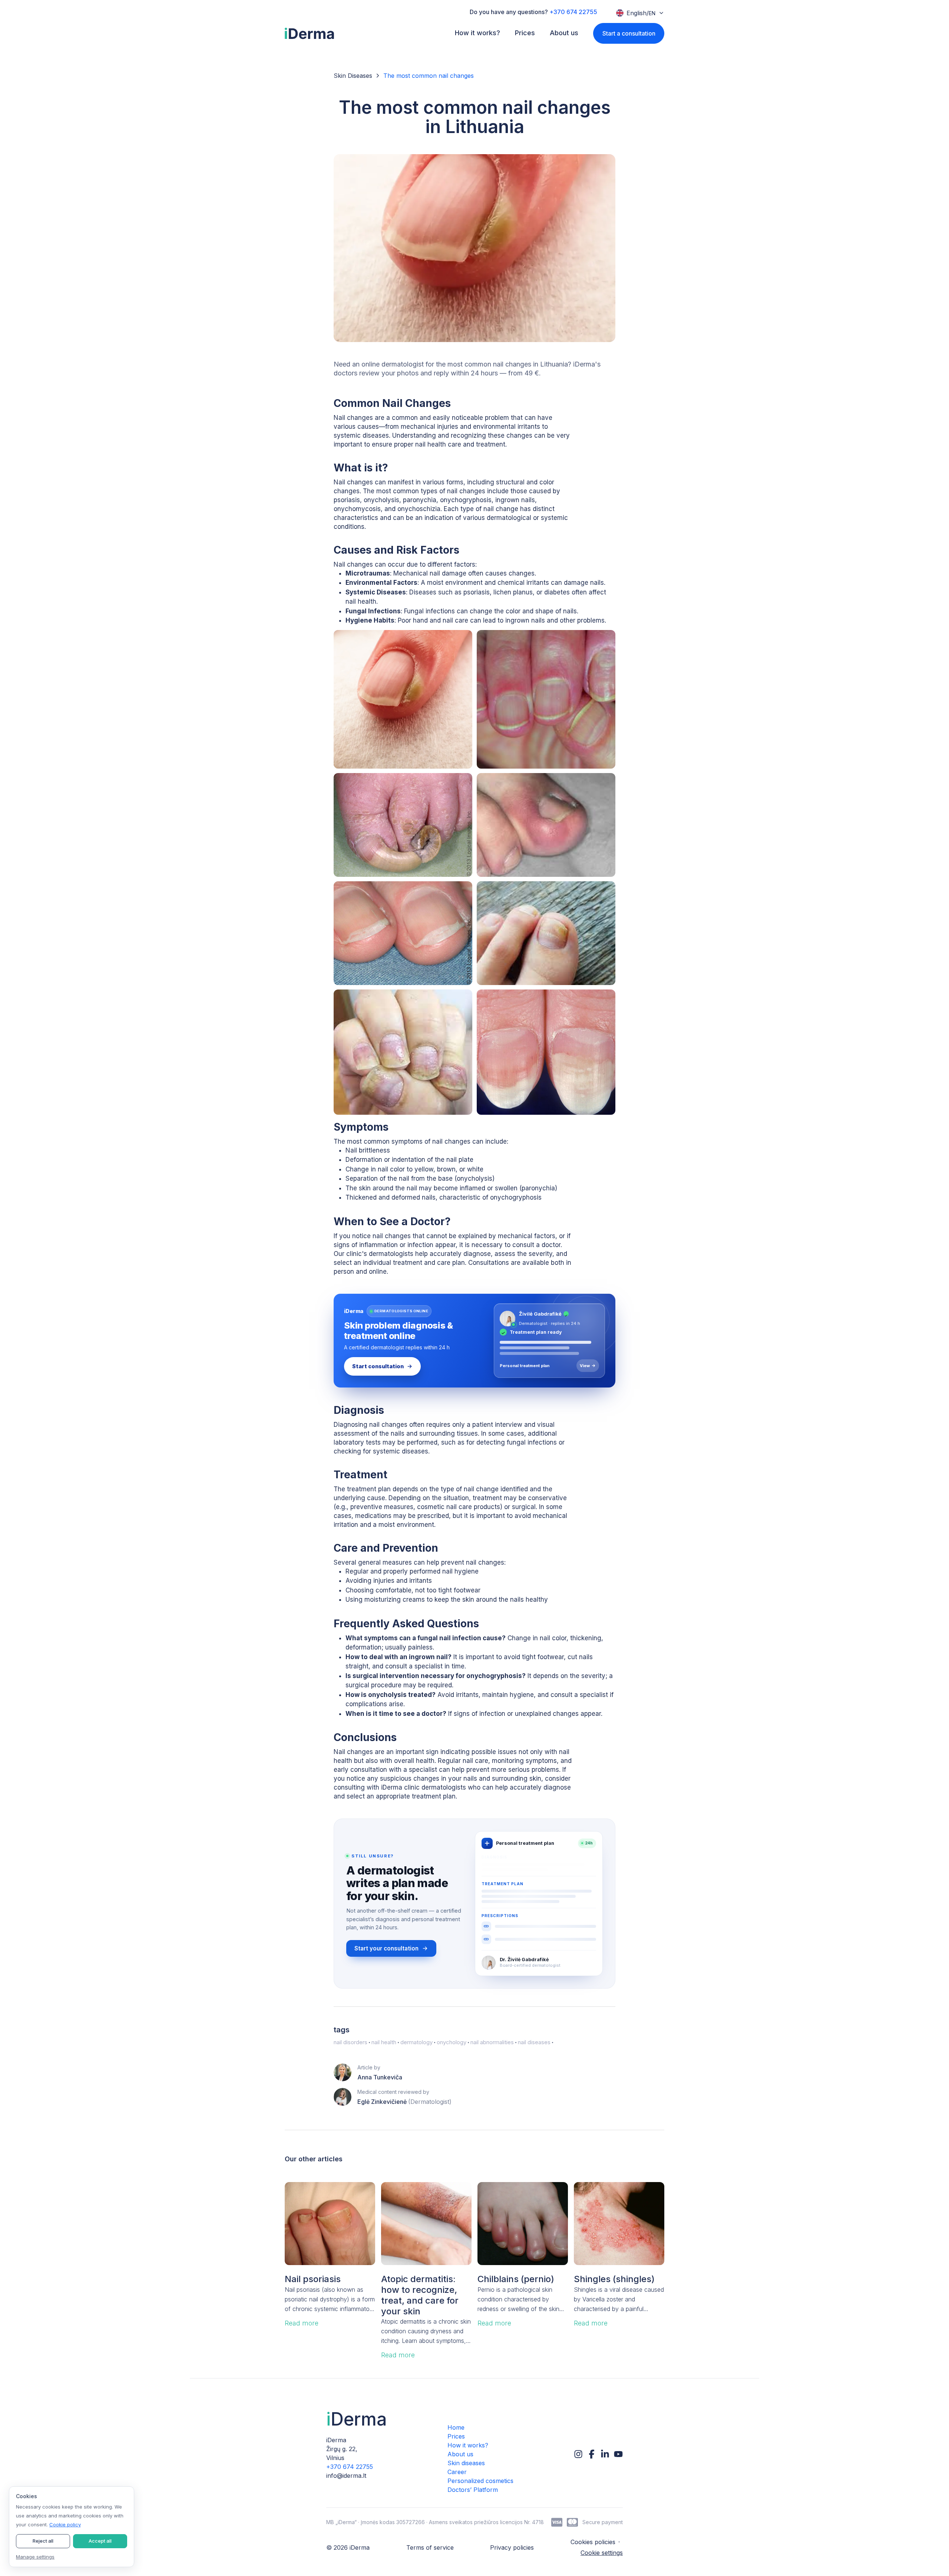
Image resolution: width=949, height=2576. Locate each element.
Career (457, 2472)
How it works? (468, 2445)
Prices (456, 2436)
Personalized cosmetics (480, 2481)
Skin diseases (466, 2463)
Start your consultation (386, 1948)
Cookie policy (65, 2524)
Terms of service (430, 2547)
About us (460, 2454)
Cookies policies (593, 2542)
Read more (302, 2323)
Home (456, 2427)
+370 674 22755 (573, 12)
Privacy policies (512, 2547)
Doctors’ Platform (473, 2490)
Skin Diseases (353, 76)
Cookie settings (602, 2553)
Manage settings (35, 2557)
